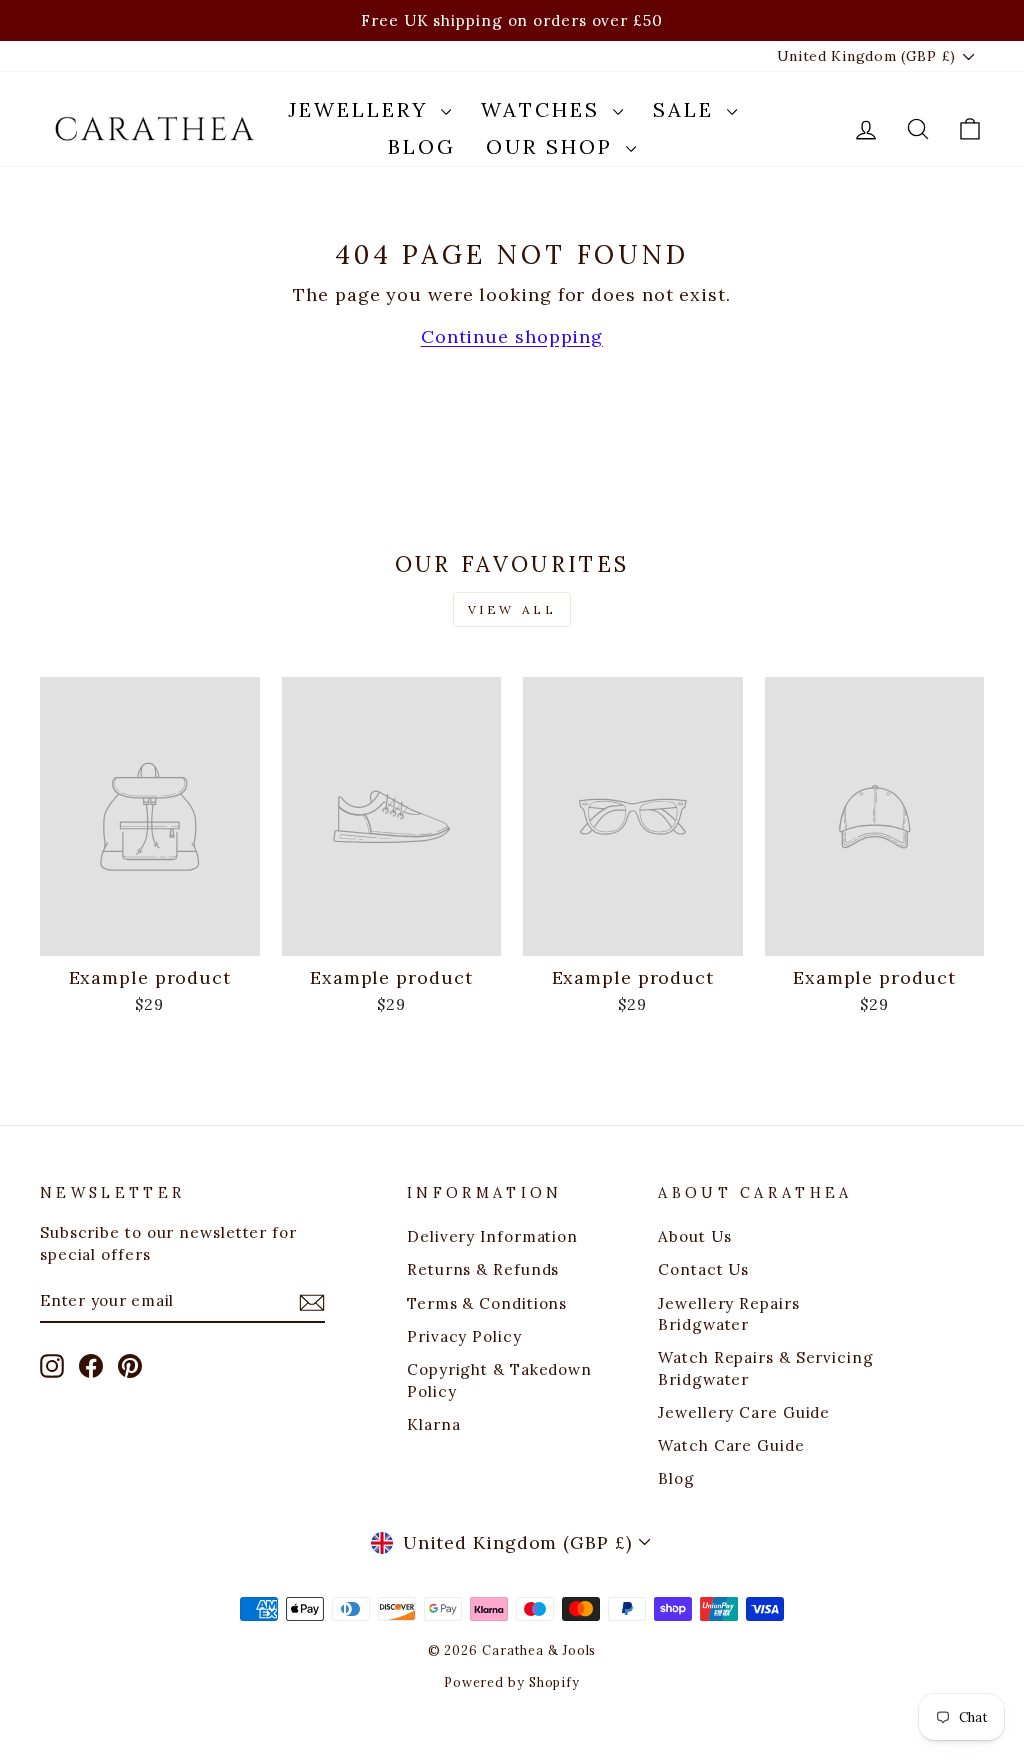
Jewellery (362, 109)
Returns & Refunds (483, 1269)
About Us (694, 1236)
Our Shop (553, 146)
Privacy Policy (464, 1336)
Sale (687, 109)
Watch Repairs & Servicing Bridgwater (766, 1368)
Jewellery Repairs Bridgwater (728, 1314)
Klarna (433, 1424)
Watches (544, 109)
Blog (422, 146)
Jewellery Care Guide (744, 1412)
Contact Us (703, 1269)
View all (512, 609)
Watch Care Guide (731, 1445)
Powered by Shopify (512, 1682)
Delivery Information (492, 1236)
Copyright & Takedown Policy (499, 1380)
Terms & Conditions (487, 1303)
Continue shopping (512, 336)
